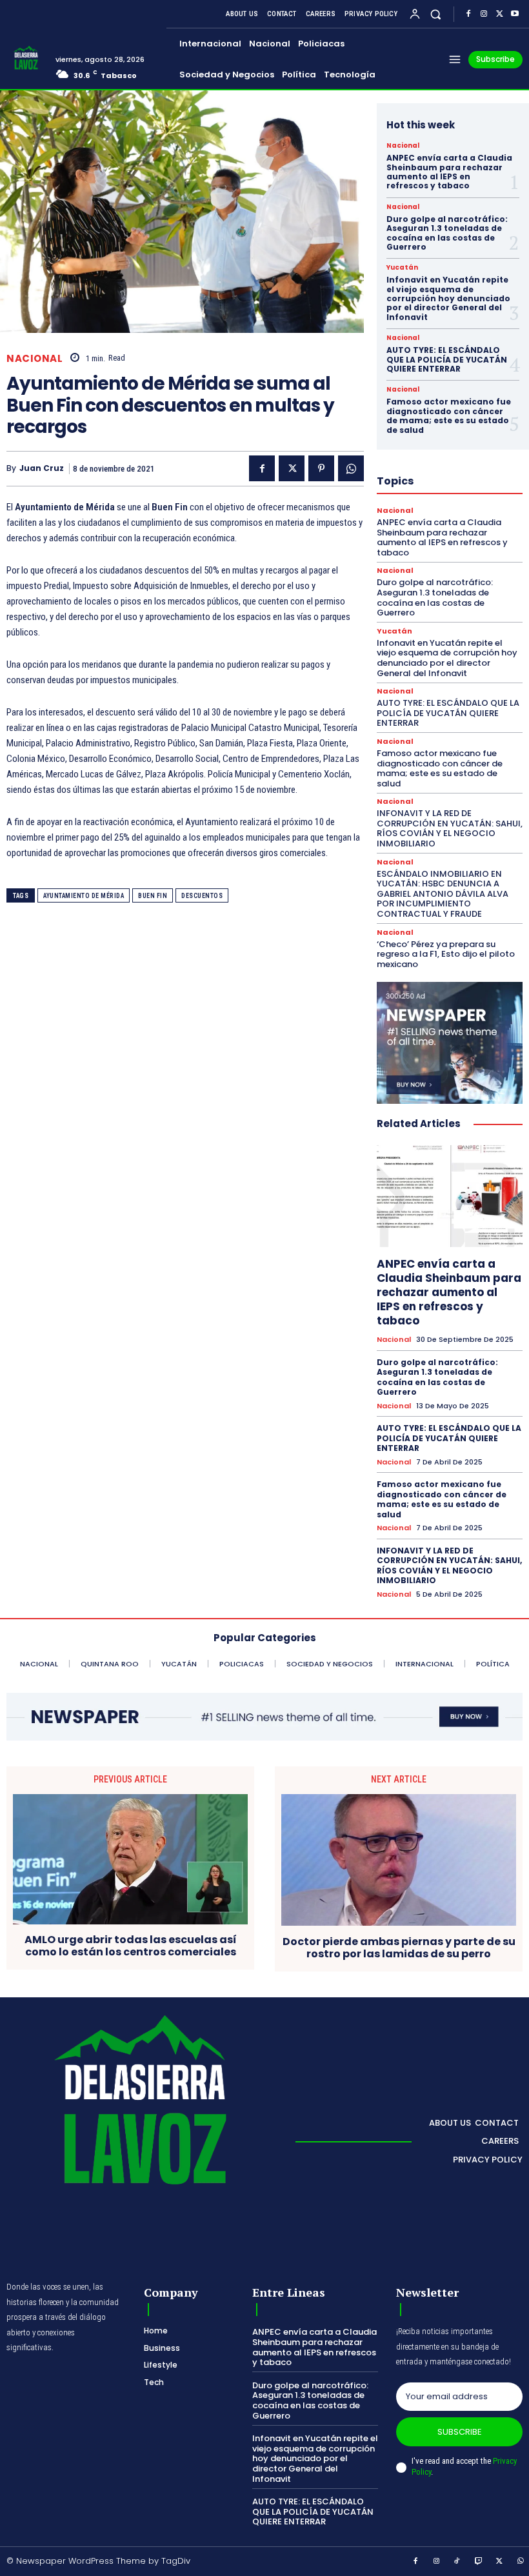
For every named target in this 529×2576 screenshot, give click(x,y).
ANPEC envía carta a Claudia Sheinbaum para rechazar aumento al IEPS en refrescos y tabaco (449, 172)
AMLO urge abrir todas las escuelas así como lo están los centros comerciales (131, 1946)
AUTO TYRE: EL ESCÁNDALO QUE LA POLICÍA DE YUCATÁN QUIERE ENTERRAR (447, 359)
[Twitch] (479, 2562)
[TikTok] (457, 2562)
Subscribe (460, 2432)
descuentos (202, 896)
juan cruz (42, 468)
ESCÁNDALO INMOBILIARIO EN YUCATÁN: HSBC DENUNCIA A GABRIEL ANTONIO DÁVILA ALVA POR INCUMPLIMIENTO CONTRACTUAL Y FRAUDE (443, 894)
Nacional (35, 358)
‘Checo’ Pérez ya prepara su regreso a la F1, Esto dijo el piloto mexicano (446, 954)
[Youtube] (515, 14)
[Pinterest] (321, 468)
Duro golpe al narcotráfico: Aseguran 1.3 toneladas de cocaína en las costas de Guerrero (447, 233)
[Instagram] (484, 14)
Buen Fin (153, 896)
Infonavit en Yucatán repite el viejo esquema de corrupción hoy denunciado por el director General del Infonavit (448, 298)
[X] (499, 14)
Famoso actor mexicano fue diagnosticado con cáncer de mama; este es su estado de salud (449, 415)
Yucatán (402, 268)
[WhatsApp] (351, 468)
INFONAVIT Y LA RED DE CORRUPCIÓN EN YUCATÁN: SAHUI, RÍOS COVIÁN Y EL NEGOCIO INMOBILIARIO (450, 828)
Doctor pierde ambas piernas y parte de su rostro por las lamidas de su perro (399, 1948)
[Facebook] (468, 14)
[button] (436, 14)
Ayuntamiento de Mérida (84, 896)
